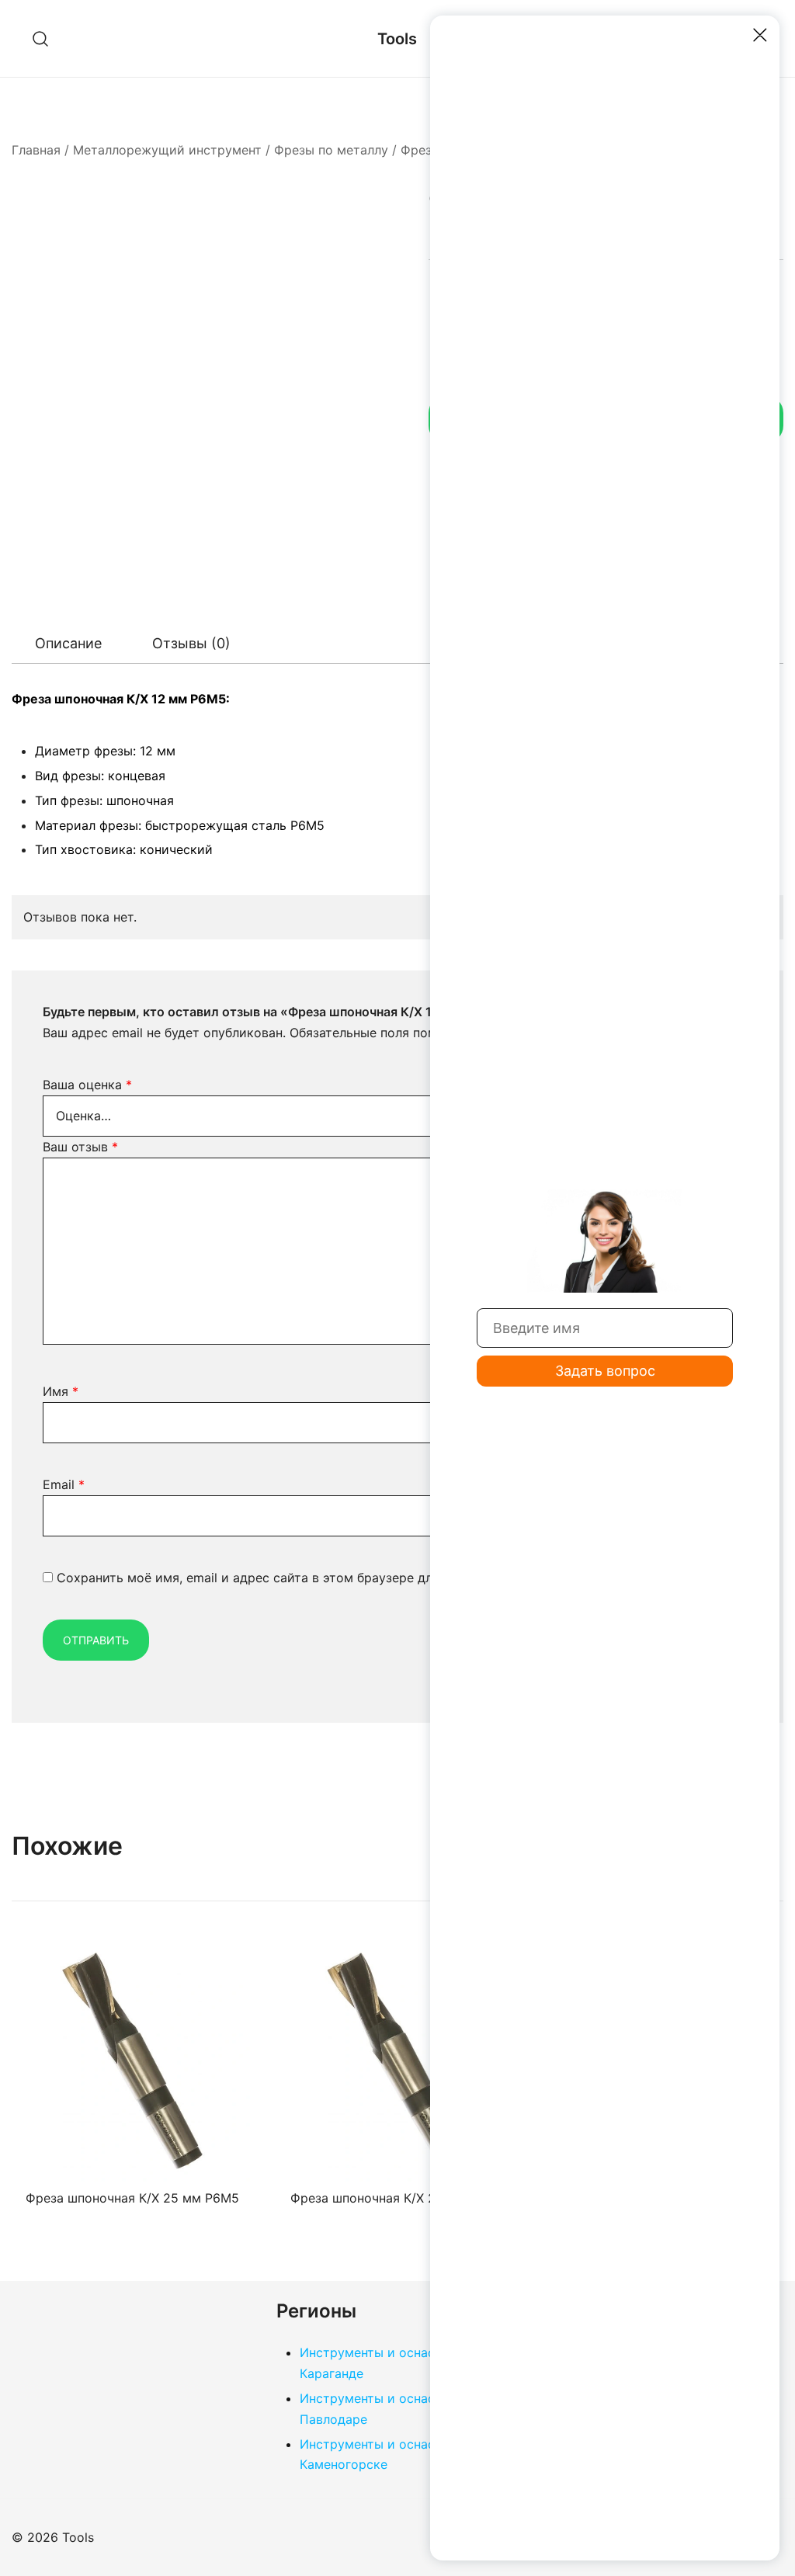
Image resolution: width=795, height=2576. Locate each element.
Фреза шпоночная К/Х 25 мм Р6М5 (132, 2198)
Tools (397, 39)
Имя (61, 1391)
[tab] (68, 644)
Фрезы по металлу (331, 150)
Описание (68, 643)
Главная (36, 150)
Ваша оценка (87, 1085)
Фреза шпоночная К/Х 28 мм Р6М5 (397, 2198)
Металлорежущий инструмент (167, 150)
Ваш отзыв (80, 1147)
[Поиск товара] (41, 38)
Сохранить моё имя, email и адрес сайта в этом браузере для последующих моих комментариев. (359, 1578)
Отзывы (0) (191, 643)
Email (64, 1484)
